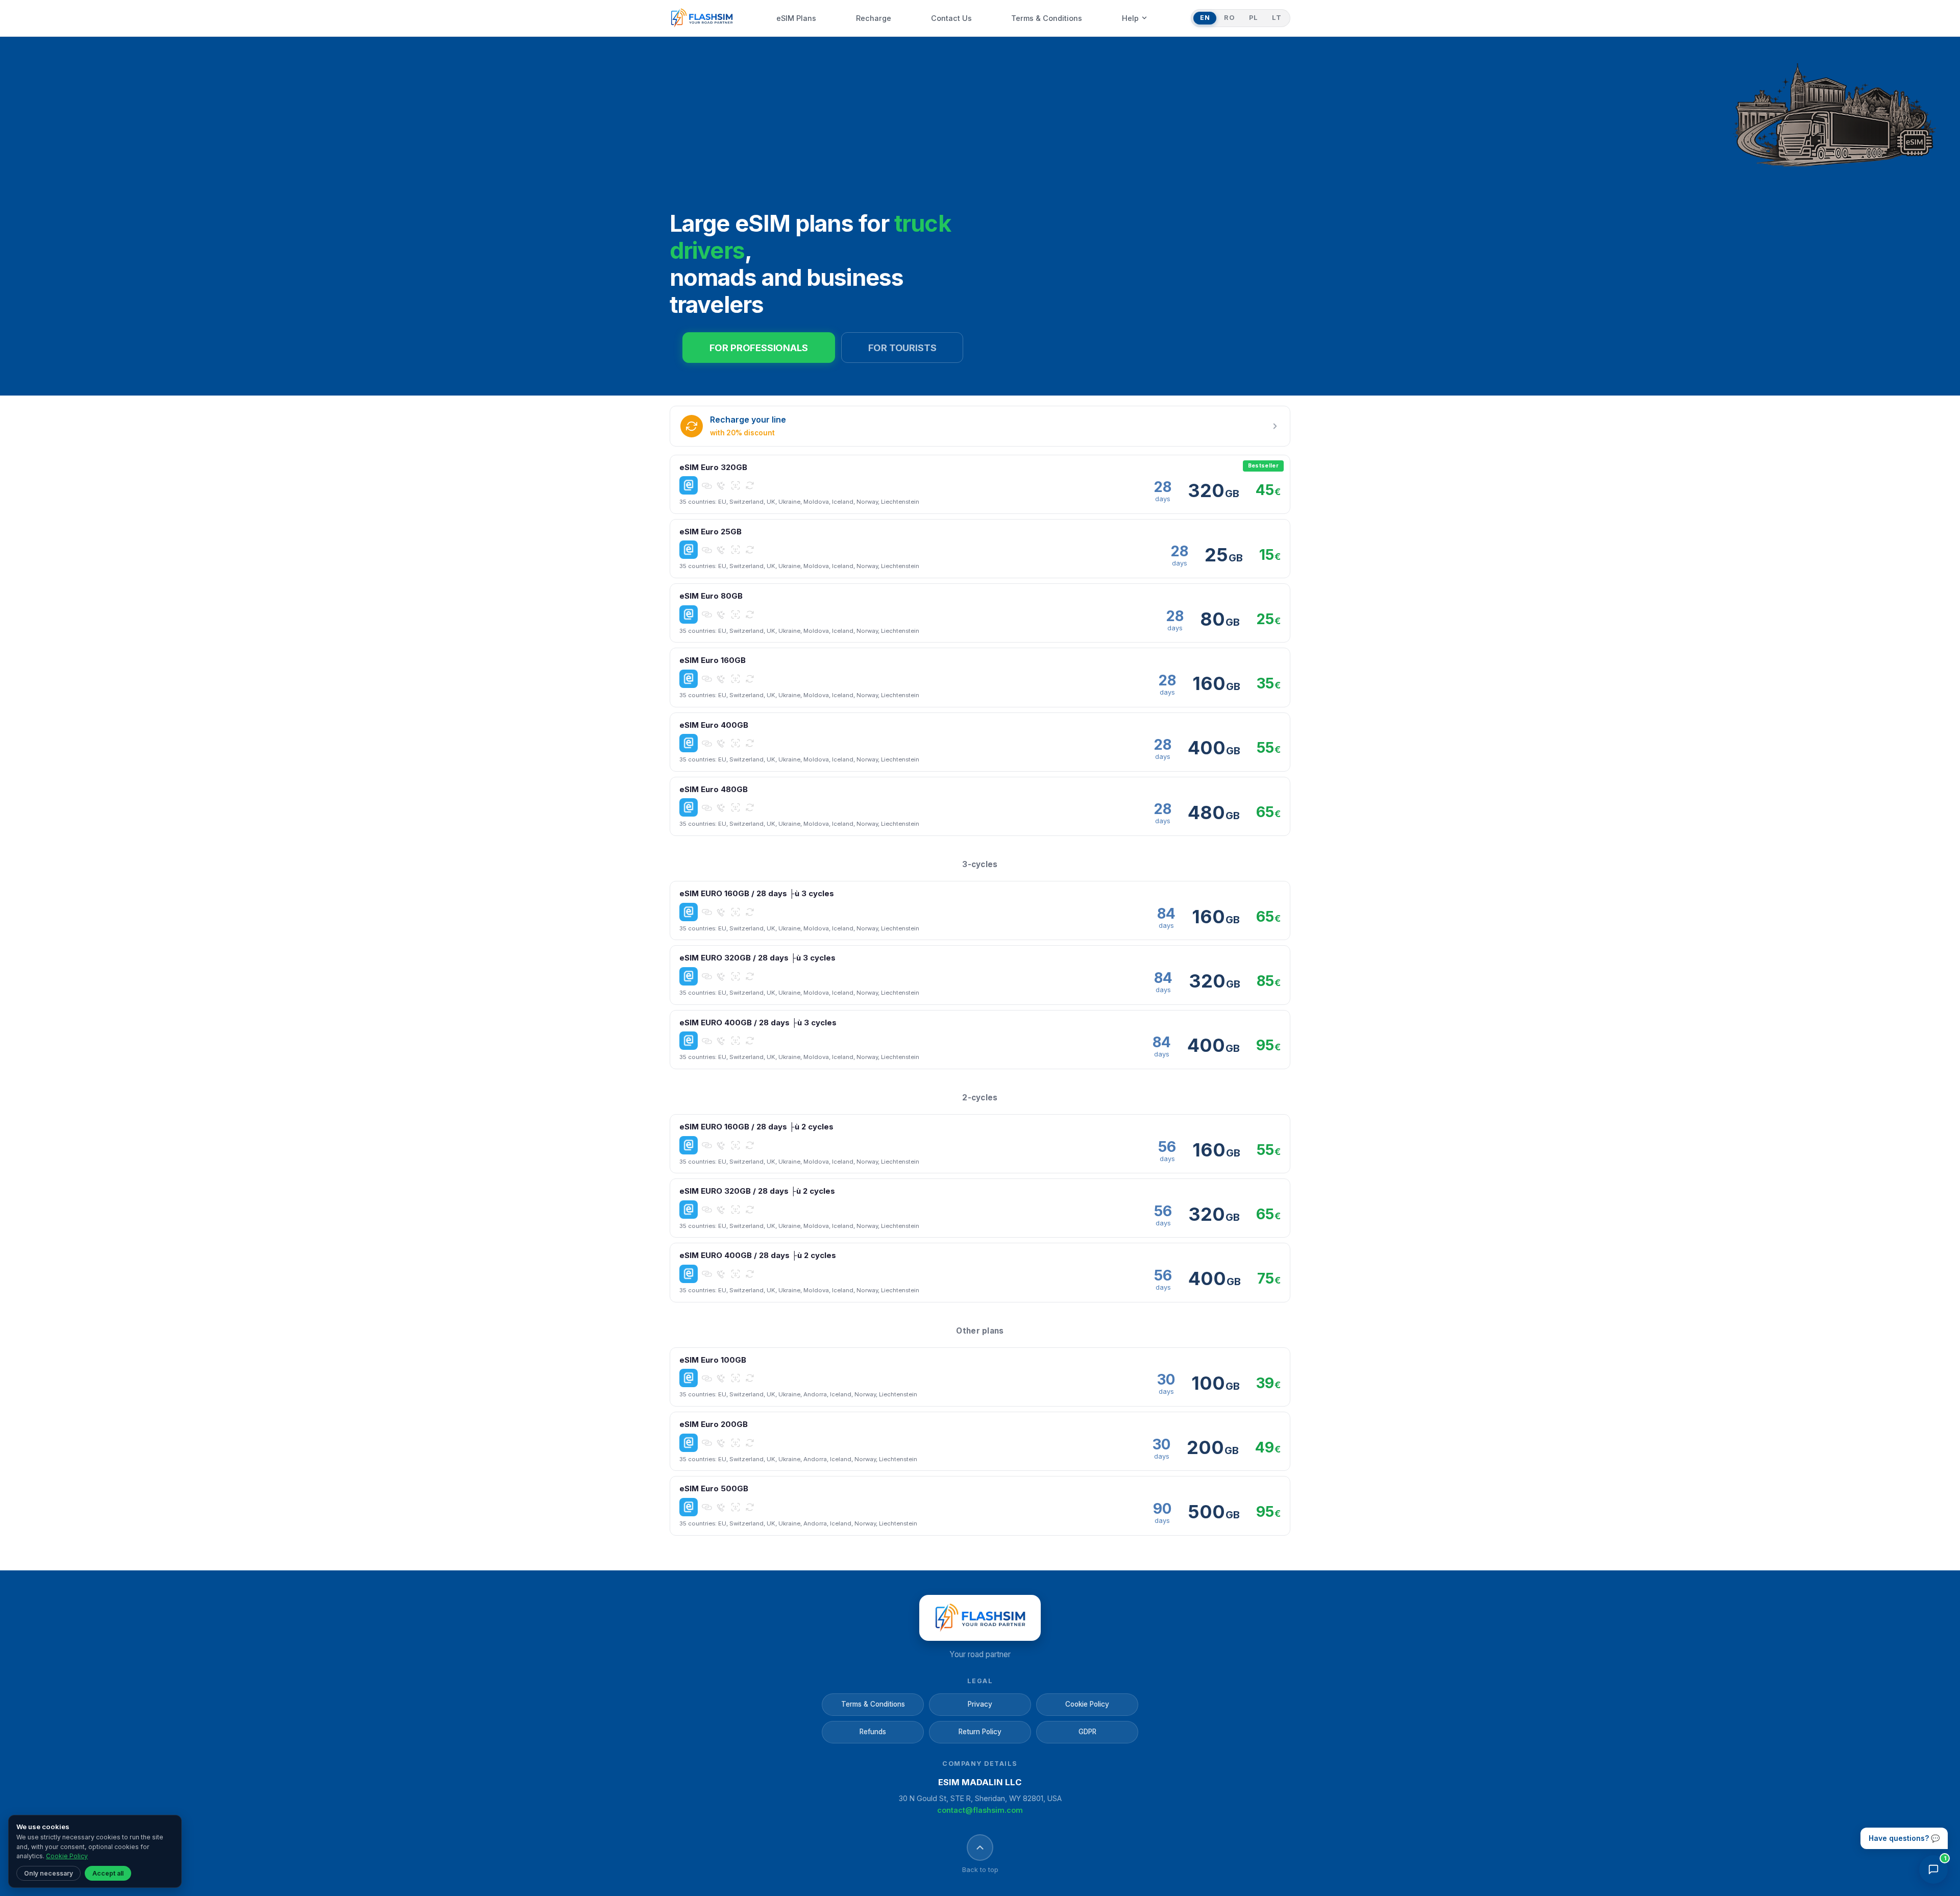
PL (1253, 18)
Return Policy (980, 1732)
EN (1205, 18)
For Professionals (759, 348)
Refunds (873, 1732)
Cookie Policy (1087, 1704)
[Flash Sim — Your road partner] (702, 18)
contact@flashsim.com (980, 1810)
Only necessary (48, 1873)
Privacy (980, 1704)
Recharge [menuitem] (874, 18)
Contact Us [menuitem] (951, 18)
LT (1277, 18)
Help (1130, 18)
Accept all (108, 1873)
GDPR (1087, 1732)
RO (1229, 18)
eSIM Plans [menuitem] (796, 18)
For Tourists (902, 348)
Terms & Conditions (873, 1704)
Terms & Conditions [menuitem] (1047, 18)
